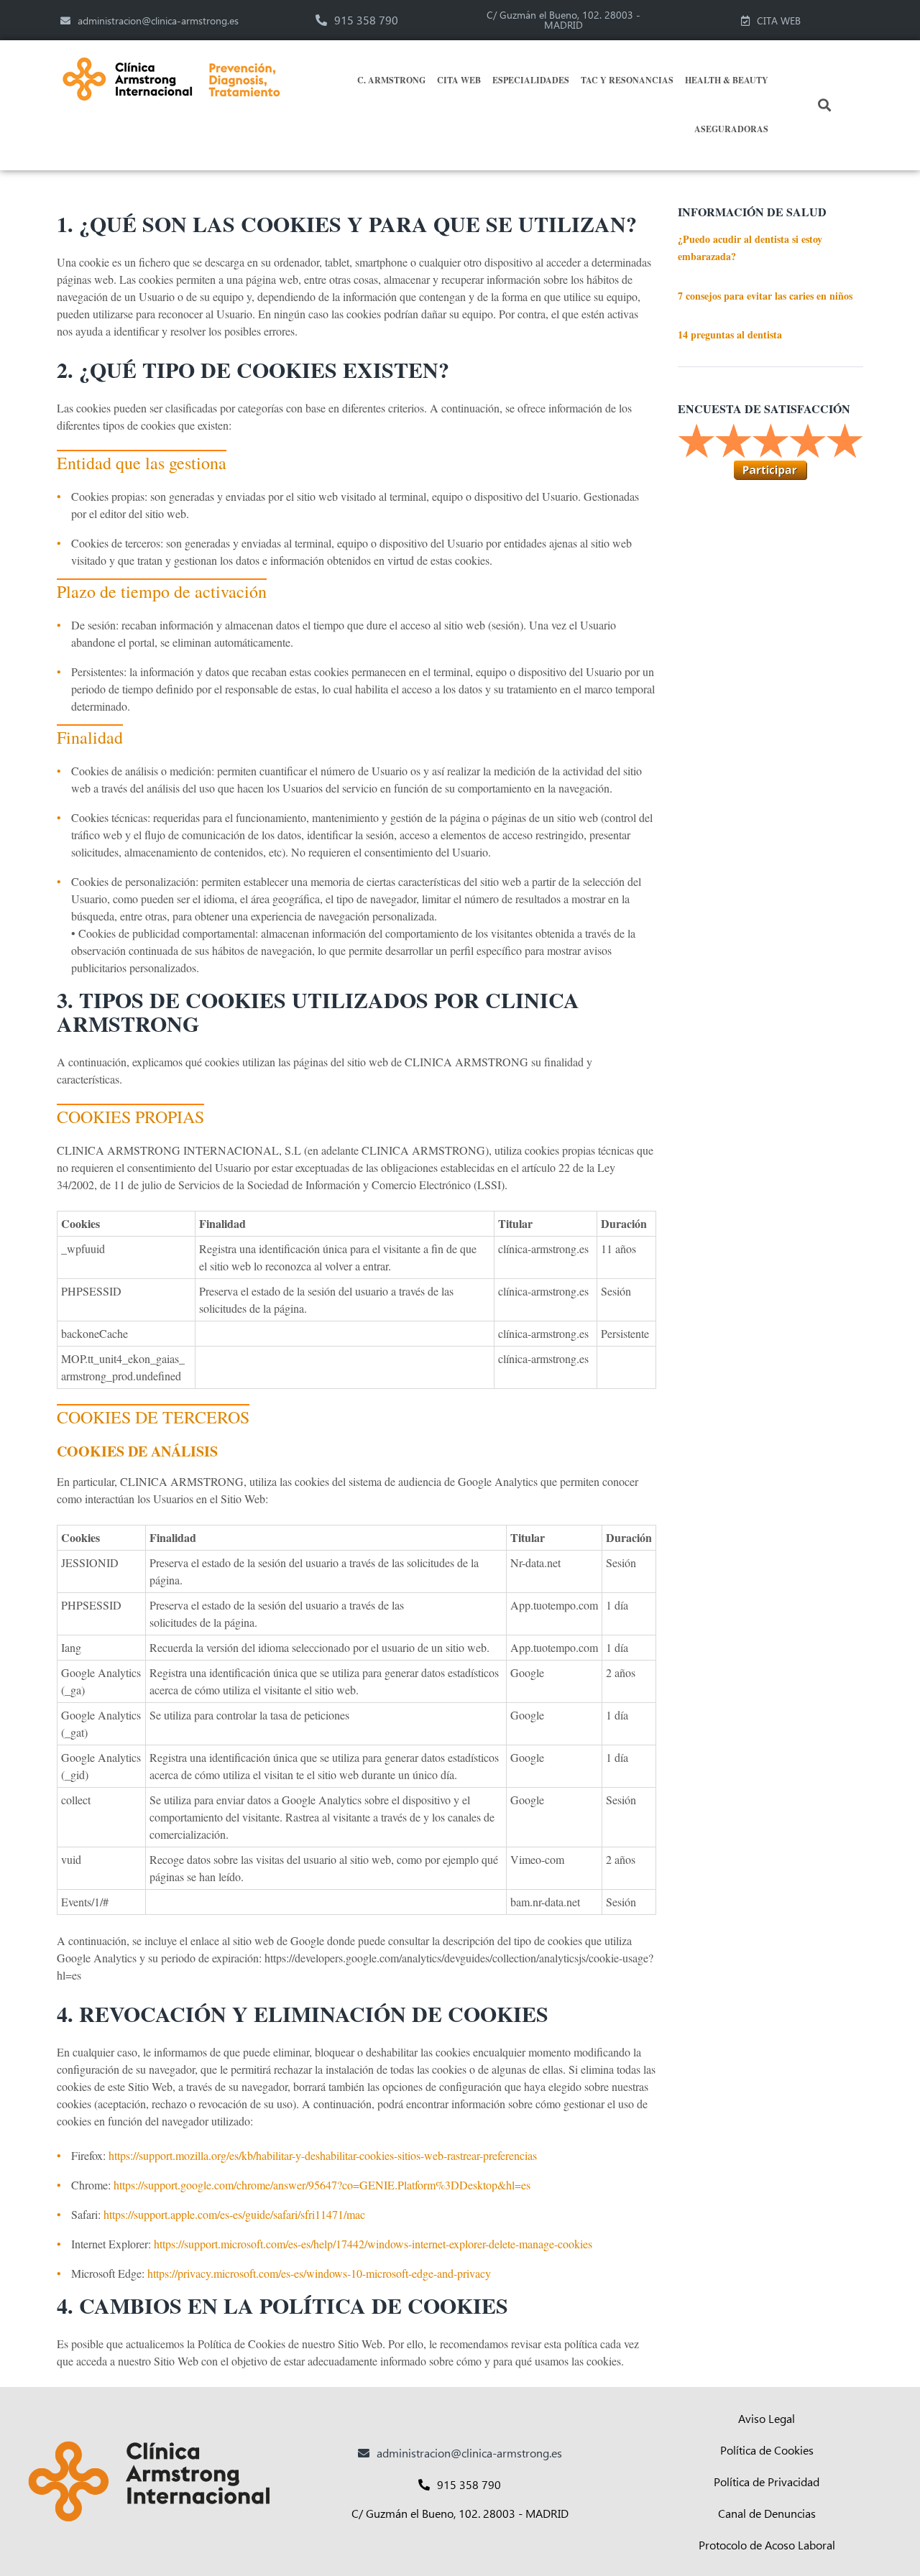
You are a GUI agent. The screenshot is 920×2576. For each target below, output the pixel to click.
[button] (825, 105)
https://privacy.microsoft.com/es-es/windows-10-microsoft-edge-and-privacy (319, 2273)
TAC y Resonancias (627, 80)
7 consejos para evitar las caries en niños (765, 296)
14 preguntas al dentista (730, 334)
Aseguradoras (731, 129)
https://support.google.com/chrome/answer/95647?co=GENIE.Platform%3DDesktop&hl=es (322, 2185)
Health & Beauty (727, 80)
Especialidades (531, 80)
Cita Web (459, 80)
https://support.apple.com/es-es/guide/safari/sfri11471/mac (234, 2214)
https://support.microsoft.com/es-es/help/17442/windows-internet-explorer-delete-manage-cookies (373, 2244)
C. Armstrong (391, 80)
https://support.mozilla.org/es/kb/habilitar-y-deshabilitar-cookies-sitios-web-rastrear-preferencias (323, 2155)
